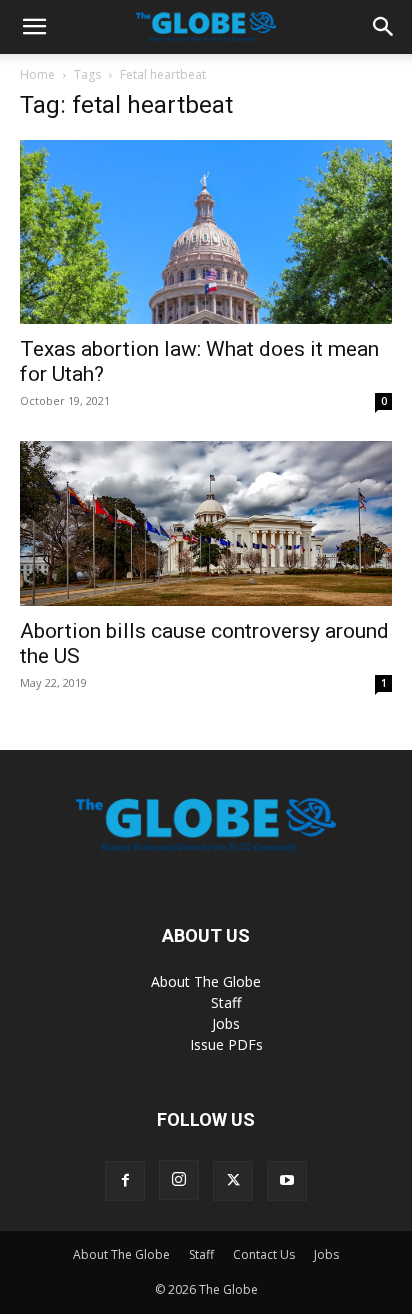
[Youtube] (287, 1181)
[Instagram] (179, 1180)
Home (37, 74)
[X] (233, 1181)
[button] (34, 27)
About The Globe (206, 981)
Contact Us (264, 1254)
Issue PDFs (226, 1044)
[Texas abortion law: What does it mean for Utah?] (206, 232)
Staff (226, 1002)
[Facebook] (125, 1181)
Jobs (226, 1023)
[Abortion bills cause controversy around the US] (206, 523)
